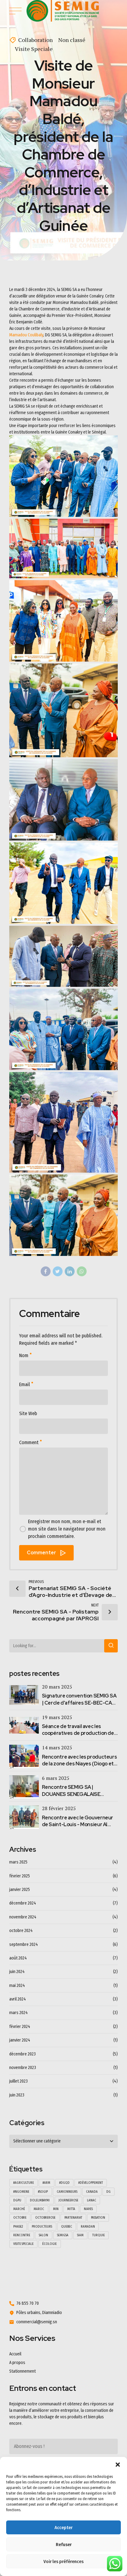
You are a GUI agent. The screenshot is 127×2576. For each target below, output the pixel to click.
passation (98, 2218)
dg (109, 2192)
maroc (39, 2209)
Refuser (64, 2545)
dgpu (17, 2200)
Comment (29, 1442)
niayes (88, 2209)
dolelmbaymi (40, 2200)
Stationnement (23, 2371)
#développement (91, 2183)
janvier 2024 (20, 2040)
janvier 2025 (20, 1890)
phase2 (18, 2227)
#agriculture (24, 2183)
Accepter (63, 2528)
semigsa (63, 2235)
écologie (49, 2244)
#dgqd (64, 2183)
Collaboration (35, 40)
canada (92, 2192)
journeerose (68, 2200)
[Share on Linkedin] (70, 1271)
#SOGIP (43, 2192)
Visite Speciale (34, 49)
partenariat (73, 2218)
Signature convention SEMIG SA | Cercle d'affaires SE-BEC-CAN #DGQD (79, 1703)
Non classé (72, 40)
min (56, 2209)
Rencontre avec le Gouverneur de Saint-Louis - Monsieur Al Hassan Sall (78, 1825)
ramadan (88, 2227)
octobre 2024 (21, 1931)
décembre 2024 (23, 1903)
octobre (20, 2218)
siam (80, 2235)
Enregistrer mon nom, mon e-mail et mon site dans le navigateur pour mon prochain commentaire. (67, 1529)
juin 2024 (17, 1972)
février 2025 (20, 1876)
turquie (98, 2235)
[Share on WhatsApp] (82, 1271)
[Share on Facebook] (46, 1271)
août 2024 (18, 1958)
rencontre (22, 2235)
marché (19, 2209)
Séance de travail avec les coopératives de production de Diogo (78, 1733)
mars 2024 (18, 2013)
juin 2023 (17, 2095)
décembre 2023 (23, 2054)
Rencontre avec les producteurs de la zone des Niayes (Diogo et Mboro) (80, 1764)
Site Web (28, 1413)
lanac (92, 2200)
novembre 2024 (23, 1917)
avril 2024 (18, 1999)
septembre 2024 (24, 1944)
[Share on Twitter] (58, 1271)
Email (25, 1384)
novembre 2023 (23, 2068)
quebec (67, 2227)
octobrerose (45, 2218)
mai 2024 (17, 1986)
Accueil (15, 2354)
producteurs (42, 2227)
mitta (71, 2209)
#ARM (46, 2183)
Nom (24, 1355)
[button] (118, 2465)
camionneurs (67, 2192)
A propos (17, 2363)
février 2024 (20, 2027)
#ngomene (21, 2192)
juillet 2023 (18, 2081)
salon (43, 2235)
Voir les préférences (63, 2561)
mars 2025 (18, 1862)
